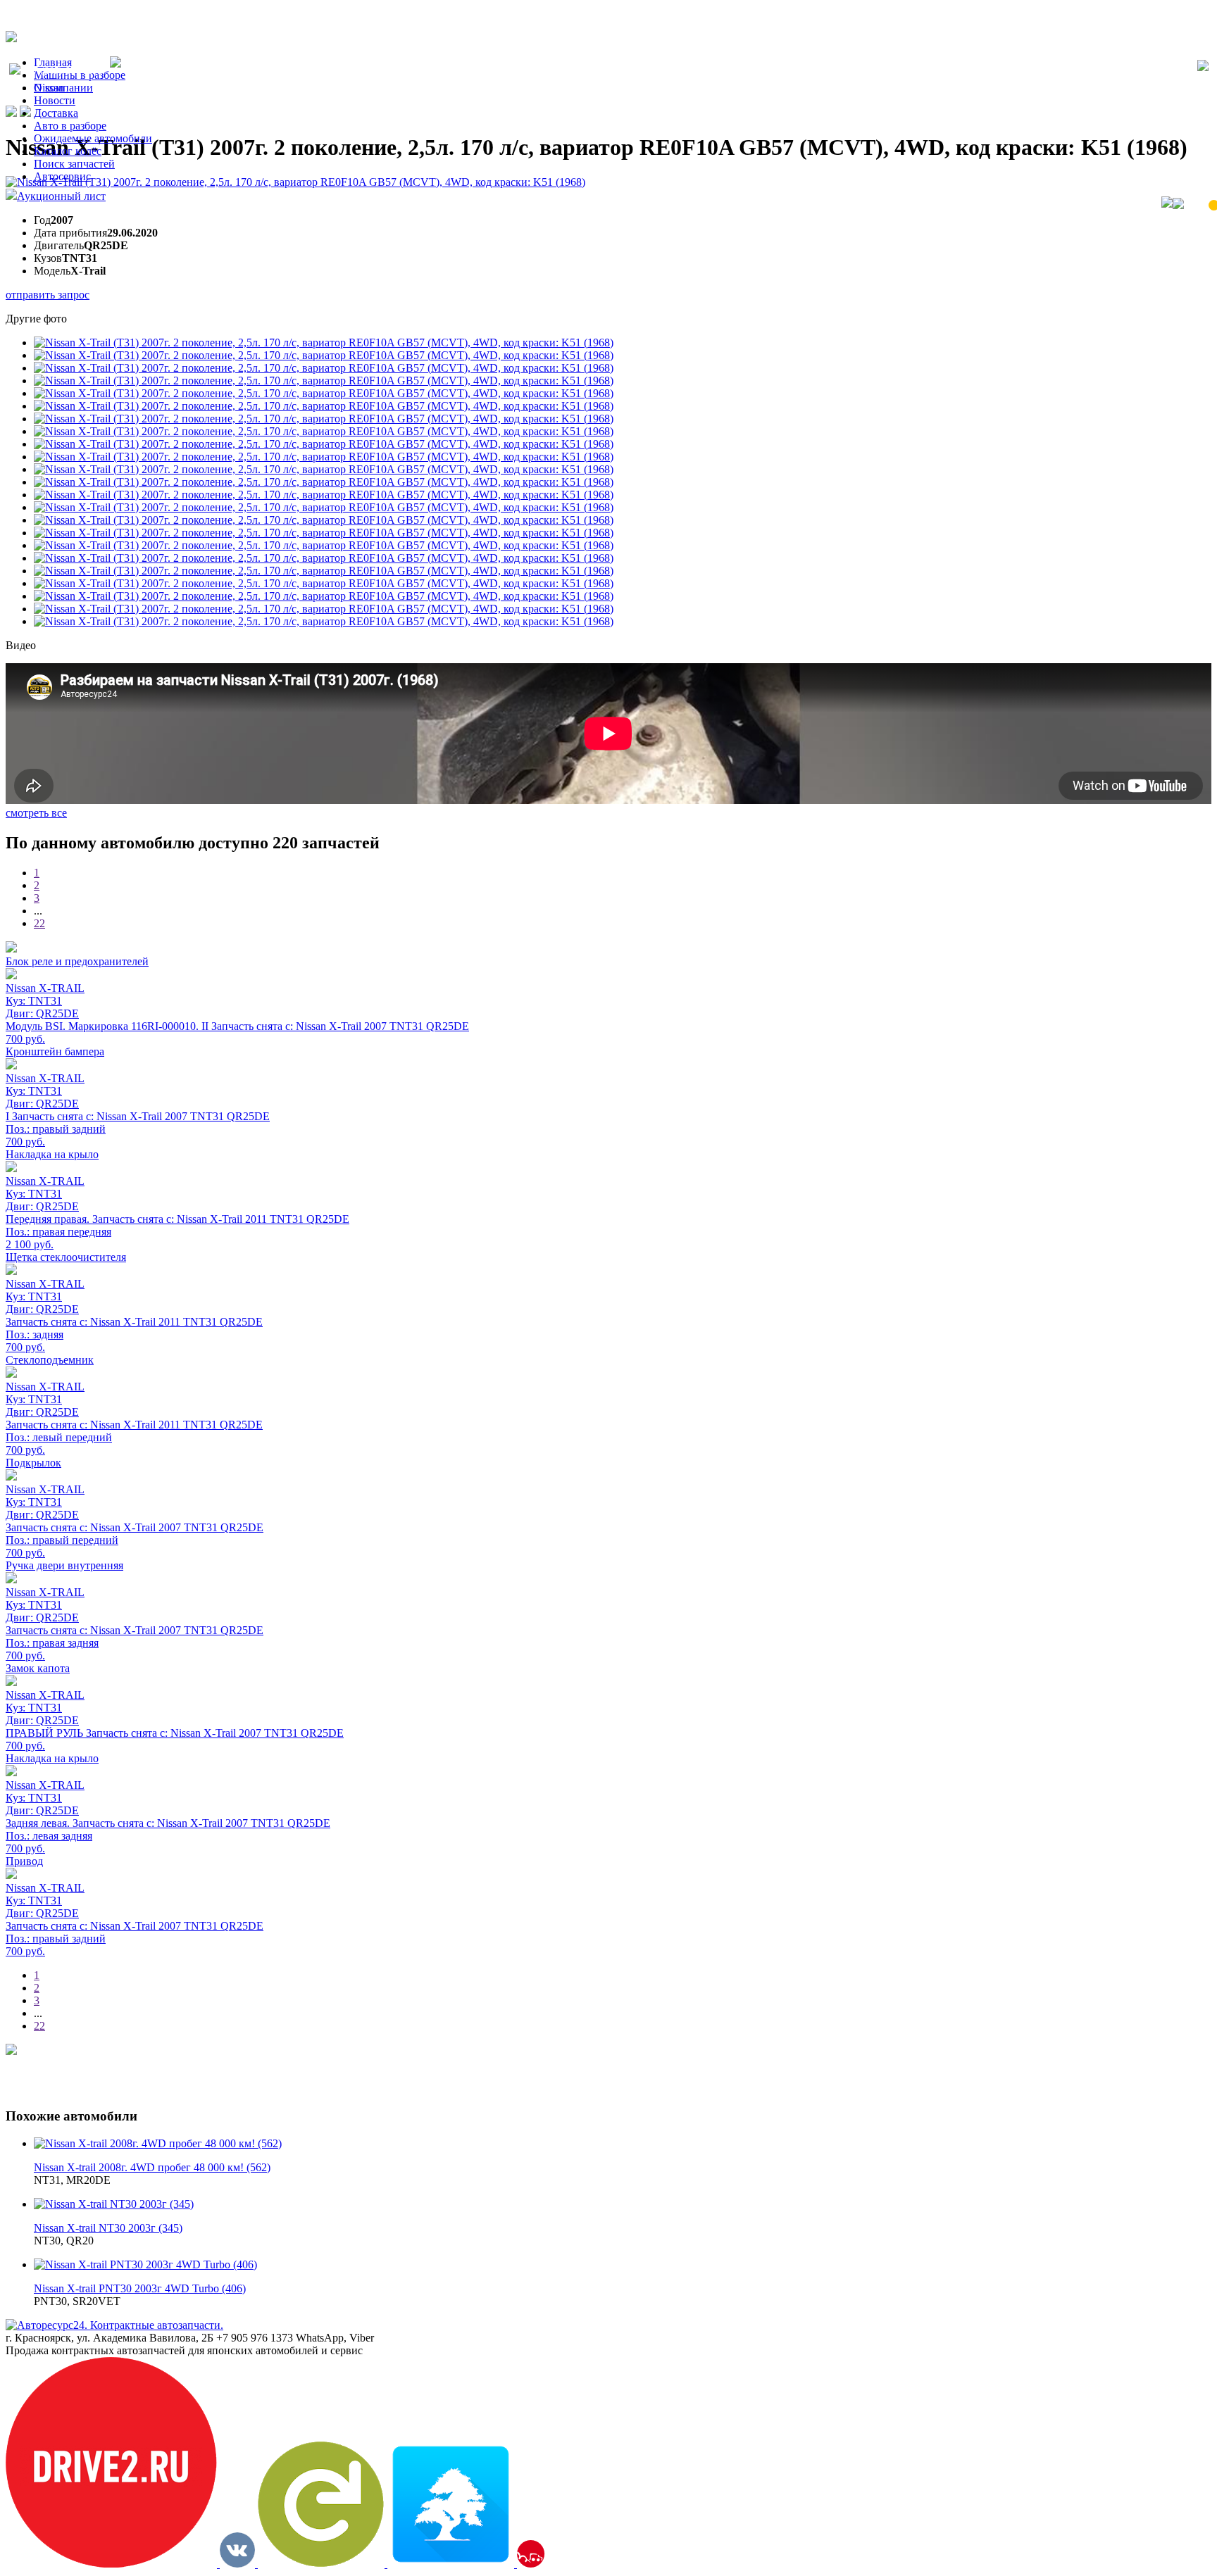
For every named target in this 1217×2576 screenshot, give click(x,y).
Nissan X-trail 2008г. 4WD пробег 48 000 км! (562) (152, 2167)
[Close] (1203, 67)
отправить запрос (48, 295)
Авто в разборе (70, 126)
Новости (55, 100)
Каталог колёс (68, 151)
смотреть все (36, 813)
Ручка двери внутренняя (64, 1565)
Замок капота (38, 1668)
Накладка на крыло (52, 1154)
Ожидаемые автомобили (93, 138)
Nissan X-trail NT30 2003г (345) (108, 2228)
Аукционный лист (61, 196)
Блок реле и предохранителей (77, 961)
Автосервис (62, 176)
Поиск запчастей (74, 164)
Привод (24, 1861)
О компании (63, 88)
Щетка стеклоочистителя (66, 1257)
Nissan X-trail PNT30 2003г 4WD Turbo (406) (140, 2288)
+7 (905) (65, 71)
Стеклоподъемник (50, 1360)
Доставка (56, 113)
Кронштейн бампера (55, 1051)
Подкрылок (33, 1463)
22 (39, 923)
